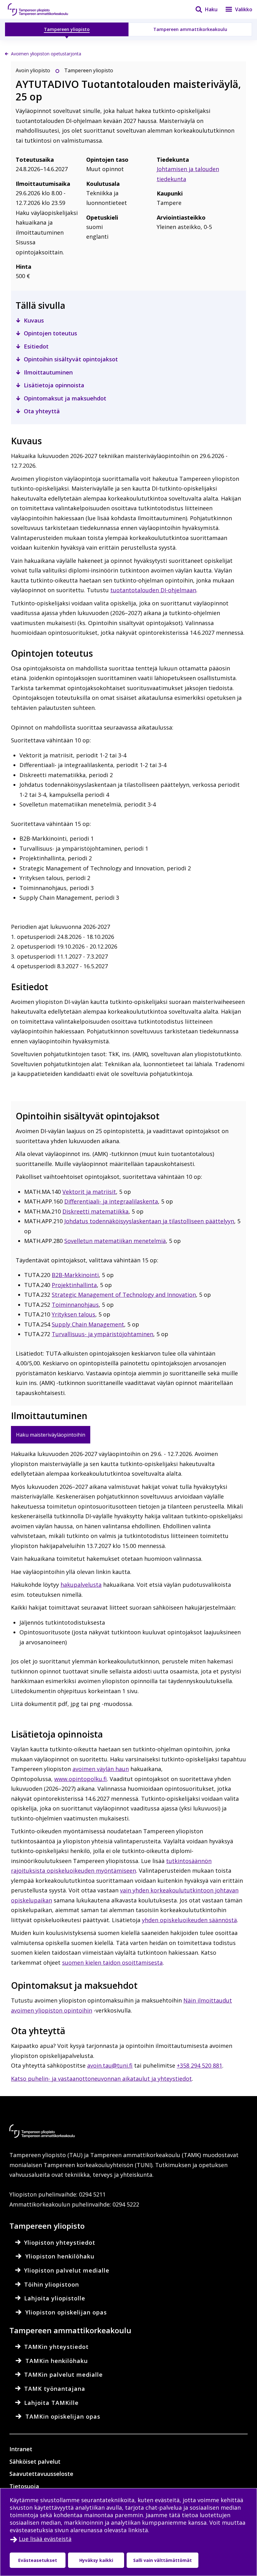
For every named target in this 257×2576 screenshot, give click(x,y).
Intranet (21, 2449)
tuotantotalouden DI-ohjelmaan (153, 590)
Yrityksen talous (73, 1314)
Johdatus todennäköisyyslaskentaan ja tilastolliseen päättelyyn (149, 1221)
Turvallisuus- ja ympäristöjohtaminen (102, 1334)
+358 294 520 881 (199, 2065)
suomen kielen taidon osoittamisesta (112, 1963)
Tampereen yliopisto (67, 29)
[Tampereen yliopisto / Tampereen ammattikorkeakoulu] (44, 9)
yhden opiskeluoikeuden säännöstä (189, 1920)
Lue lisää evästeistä (45, 2539)
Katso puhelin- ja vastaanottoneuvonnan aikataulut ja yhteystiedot (101, 2079)
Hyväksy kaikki (96, 2560)
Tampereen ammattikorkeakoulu (190, 29)
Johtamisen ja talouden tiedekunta (188, 174)
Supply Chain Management (88, 1324)
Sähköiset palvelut (35, 2461)
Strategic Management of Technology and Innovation (124, 1295)
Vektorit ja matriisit (89, 1192)
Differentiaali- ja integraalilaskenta (111, 1201)
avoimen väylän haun (101, 1769)
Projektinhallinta (74, 1285)
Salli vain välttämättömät (163, 2560)
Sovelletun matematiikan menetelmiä (115, 1241)
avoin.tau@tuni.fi (110, 2065)
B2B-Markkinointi (75, 1275)
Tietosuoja (24, 2486)
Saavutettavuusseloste (41, 2474)
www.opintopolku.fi (81, 1779)
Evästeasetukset (38, 2560)
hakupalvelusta (81, 1585)
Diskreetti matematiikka (95, 1211)
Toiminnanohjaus (75, 1305)
